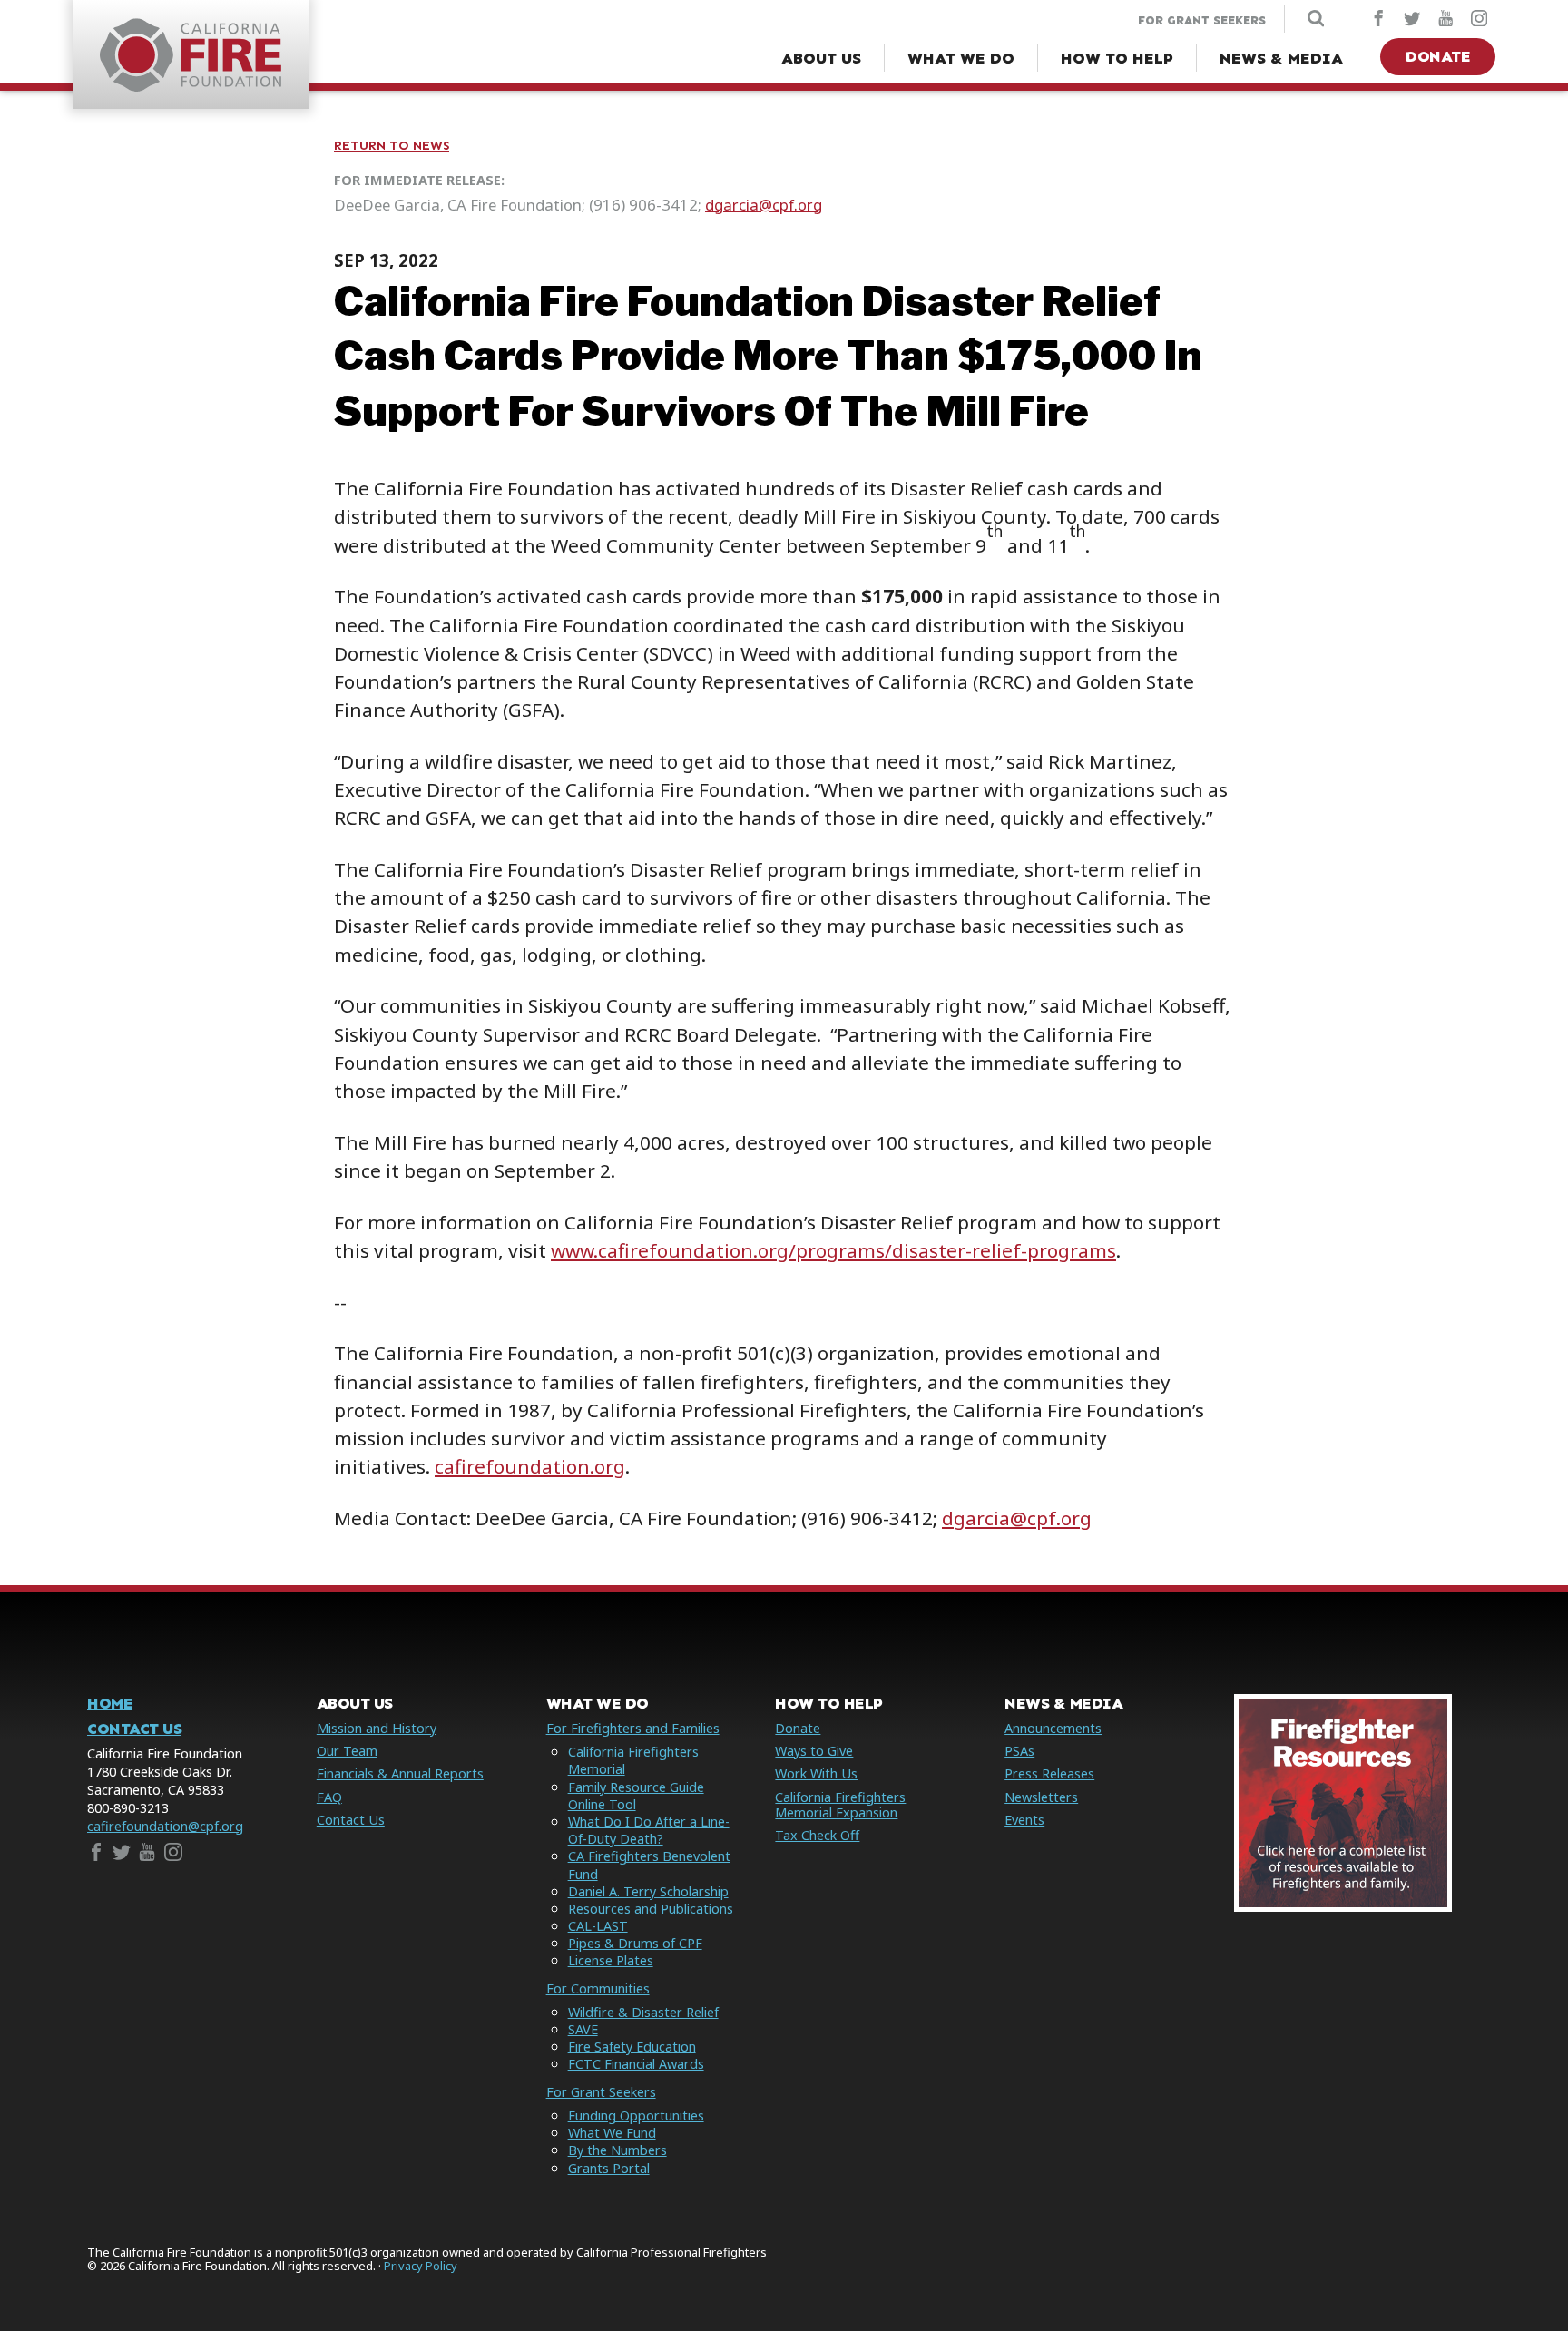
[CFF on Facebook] (1378, 20)
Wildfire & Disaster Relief (643, 2012)
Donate (1438, 56)
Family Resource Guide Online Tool (636, 1796)
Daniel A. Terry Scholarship (648, 1891)
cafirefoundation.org (530, 1466)
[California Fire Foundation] (191, 86)
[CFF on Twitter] (1412, 20)
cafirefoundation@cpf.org (165, 1826)
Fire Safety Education (632, 2047)
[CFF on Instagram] (1479, 20)
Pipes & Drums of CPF (635, 1943)
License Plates (611, 1960)
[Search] (1316, 20)
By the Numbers (617, 2150)
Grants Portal (609, 2168)
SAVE (583, 2029)
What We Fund (612, 2133)
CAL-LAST (598, 1926)
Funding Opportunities (636, 2116)
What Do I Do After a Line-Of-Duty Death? (649, 1830)
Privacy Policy (421, 2266)
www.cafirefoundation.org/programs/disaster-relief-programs (833, 1250)
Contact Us (134, 1729)
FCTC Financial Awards (636, 2064)
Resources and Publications (651, 1909)
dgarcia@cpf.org (764, 205)
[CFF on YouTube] (1445, 20)
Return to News (392, 145)
